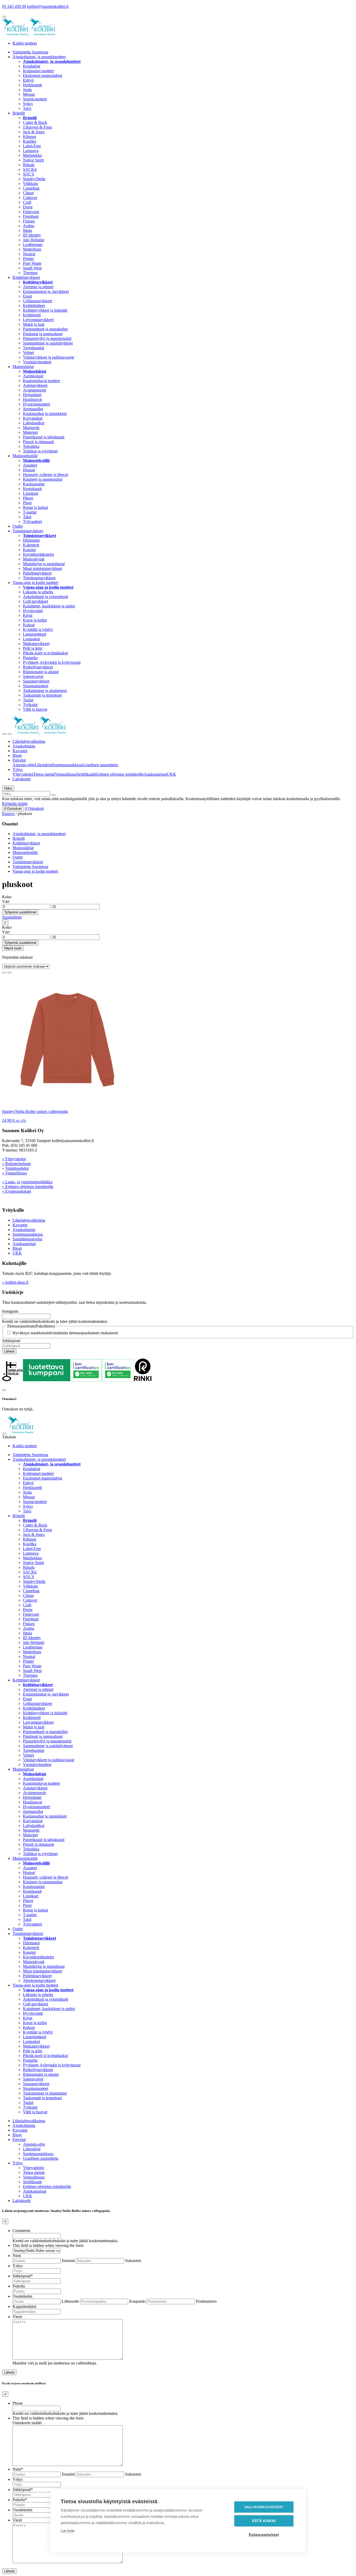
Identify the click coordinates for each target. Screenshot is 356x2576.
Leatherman (33, 245)
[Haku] (53, 795)
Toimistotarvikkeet (28, 531)
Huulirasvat (32, 399)
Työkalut (30, 705)
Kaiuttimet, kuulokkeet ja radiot (49, 606)
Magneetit (31, 428)
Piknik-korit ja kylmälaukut (45, 653)
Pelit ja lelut (33, 648)
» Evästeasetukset (17, 1191)
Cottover (30, 198)
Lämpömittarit (35, 634)
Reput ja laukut (35, 507)
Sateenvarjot (33, 676)
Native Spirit (33, 160)
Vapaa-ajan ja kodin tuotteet (35, 583)
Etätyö (28, 80)
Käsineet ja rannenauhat (43, 479)
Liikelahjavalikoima (29, 741)
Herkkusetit (32, 85)
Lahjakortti (22, 779)
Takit (27, 517)
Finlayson (31, 212)
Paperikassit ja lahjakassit (44, 437)
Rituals (29, 165)
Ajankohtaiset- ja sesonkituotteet (39, 57)
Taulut (28, 700)
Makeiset (30, 432)
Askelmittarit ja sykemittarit (45, 597)
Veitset (28, 352)
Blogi (17, 755)
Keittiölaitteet (34, 306)
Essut (27, 296)
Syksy (28, 104)
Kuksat (29, 625)
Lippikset (31, 493)
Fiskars (29, 221)
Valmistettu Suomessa (30, 52)
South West (32, 268)
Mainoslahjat (23, 367)
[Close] (4, 1390)
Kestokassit (32, 489)
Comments (21, 2231)
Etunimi (68, 2261)
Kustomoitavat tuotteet (41, 381)
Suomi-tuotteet (35, 99)
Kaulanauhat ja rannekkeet (45, 414)
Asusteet (30, 465)
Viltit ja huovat (35, 709)
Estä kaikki (264, 2521)
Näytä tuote (13, 948)
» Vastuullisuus (14, 1173)
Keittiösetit (32, 315)
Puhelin (19, 2286)
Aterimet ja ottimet (38, 287)
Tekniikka (31, 446)
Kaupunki (137, 2301)
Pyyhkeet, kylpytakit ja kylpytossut (52, 662)
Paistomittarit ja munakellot (45, 329)
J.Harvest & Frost (37, 127)
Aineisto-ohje (24, 765)
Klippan (30, 137)
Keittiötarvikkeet (26, 277)
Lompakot (31, 639)
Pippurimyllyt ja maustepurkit (47, 338)
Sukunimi (133, 2261)
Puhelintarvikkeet (37, 573)
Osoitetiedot (22, 2296)
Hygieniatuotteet (36, 404)
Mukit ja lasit (34, 324)
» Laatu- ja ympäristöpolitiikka (27, 1182)
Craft (27, 202)
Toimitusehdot (17, 1168)
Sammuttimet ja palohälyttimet (48, 343)
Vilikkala (30, 183)
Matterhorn (32, 249)
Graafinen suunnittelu (100, 765)
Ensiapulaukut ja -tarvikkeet (46, 291)
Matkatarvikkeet (36, 644)
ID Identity (32, 235)
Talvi (27, 108)
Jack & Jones (34, 132)
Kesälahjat (32, 66)
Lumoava (31, 151)
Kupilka (30, 141)
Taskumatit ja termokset (42, 695)
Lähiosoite (70, 2301)
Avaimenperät (34, 390)
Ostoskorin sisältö (27, 2423)
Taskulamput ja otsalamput (45, 690)
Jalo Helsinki (34, 240)
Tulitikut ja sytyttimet (40, 451)
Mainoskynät (34, 559)
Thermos (30, 273)
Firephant (31, 216)
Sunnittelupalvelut (27, 1239)
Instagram (10, 1311)
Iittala (27, 230)
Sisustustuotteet (36, 686)
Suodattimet (12, 917)
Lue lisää (67, 2531)
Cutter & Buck (35, 122)
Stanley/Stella (34, 179)
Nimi (17, 2256)
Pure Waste (32, 263)
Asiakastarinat (155, 774)
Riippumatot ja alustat (41, 672)
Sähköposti (11, 1341)
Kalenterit (31, 545)
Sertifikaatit (86, 774)
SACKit (30, 169)
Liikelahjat (43, 765)
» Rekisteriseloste (16, 1164)
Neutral (29, 254)
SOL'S (29, 174)
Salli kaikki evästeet (264, 2507)
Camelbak (31, 188)
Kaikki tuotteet (25, 43)
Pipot (27, 503)
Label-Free (32, 146)
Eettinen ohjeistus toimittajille (119, 774)
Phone (18, 2403)
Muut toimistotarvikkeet (42, 568)
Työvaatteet (32, 521)
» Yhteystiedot (14, 1159)
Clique (28, 193)
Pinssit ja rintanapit (38, 442)
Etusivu (8, 814)
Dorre (28, 207)
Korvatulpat (33, 418)
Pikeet (28, 498)
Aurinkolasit (33, 376)
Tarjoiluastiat (33, 348)
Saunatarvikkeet (36, 681)
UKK (171, 774)
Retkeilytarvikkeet (38, 667)
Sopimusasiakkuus (67, 765)
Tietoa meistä (44, 774)
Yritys (18, 770)
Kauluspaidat (34, 484)
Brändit (19, 113)
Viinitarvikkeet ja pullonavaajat (48, 357)
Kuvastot (20, 751)
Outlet (18, 526)
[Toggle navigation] (4, 734)
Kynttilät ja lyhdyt (38, 629)
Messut (29, 94)
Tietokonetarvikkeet (39, 578)
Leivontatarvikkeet (38, 320)
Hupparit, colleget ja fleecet (45, 475)
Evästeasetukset (264, 2535)
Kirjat (28, 615)
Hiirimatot (31, 540)
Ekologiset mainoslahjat (42, 76)
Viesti (17, 2317)
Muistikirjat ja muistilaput (44, 564)
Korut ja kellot (35, 620)
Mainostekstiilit (25, 456)
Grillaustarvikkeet (38, 301)
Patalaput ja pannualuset (43, 334)
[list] (9, 973)
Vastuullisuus (66, 774)
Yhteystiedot (23, 774)
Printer (28, 259)
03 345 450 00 (14, 6)
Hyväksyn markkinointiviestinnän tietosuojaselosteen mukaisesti (65, 1333)
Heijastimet (32, 395)
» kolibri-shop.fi (15, 1282)
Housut (29, 470)
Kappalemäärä (24, 2306)
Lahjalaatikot (34, 423)
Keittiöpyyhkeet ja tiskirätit (45, 310)
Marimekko (32, 155)
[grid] (4, 973)
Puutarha (30, 658)
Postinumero (206, 2301)
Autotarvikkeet (35, 385)
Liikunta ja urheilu (38, 592)
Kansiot (29, 550)
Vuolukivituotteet (37, 362)
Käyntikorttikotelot (38, 554)
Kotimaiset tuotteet (38, 71)
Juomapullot (33, 409)
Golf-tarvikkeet (35, 601)
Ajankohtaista (24, 746)
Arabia (29, 226)
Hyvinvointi (33, 611)
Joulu (27, 90)
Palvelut (19, 760)
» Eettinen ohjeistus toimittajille (28, 1187)
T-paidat (30, 512)
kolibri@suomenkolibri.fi (48, 6)
